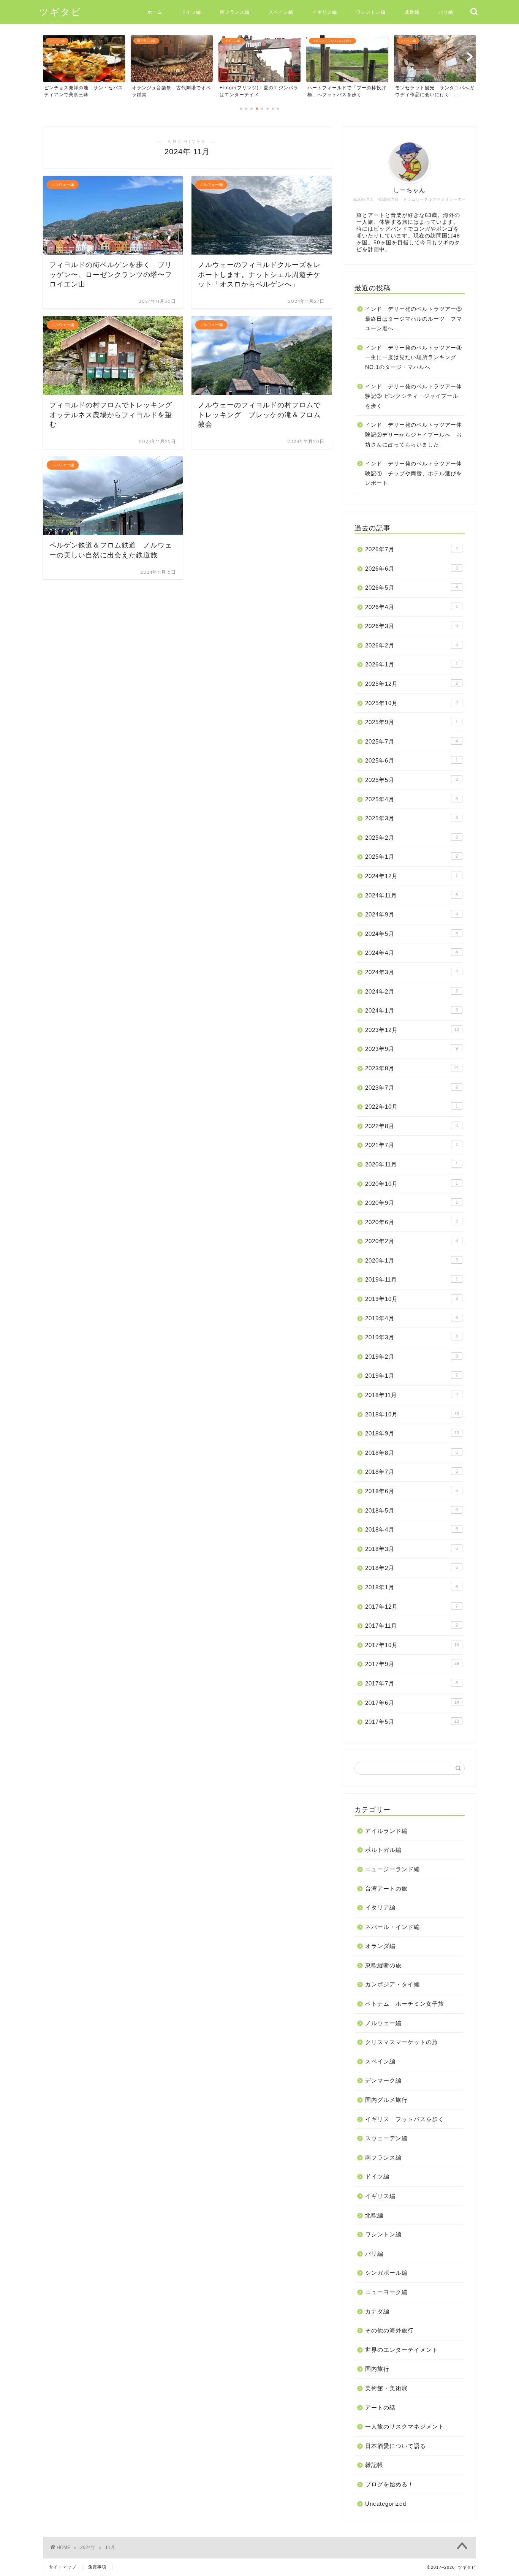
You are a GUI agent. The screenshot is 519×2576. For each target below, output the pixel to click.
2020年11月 (411, 1164)
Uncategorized (386, 2504)
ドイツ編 (191, 12)
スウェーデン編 (386, 2138)
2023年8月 (412, 1068)
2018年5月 (411, 1510)
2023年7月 (411, 1088)
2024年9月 (411, 914)
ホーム (155, 12)
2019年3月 (411, 1337)
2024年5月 (411, 934)
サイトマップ (63, 2567)
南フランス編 (235, 12)
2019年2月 (411, 1357)
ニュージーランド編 (392, 1869)
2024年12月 (411, 876)
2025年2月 (411, 838)
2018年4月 (411, 1529)
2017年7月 (411, 1683)
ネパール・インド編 (392, 1927)
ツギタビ (60, 12)
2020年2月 (411, 1241)
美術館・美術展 (386, 2388)
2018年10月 (412, 1414)
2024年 (88, 2548)
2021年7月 (411, 1145)
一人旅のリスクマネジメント (405, 2426)
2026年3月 (411, 626)
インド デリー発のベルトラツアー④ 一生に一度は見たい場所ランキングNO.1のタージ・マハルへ (414, 358)
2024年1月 (411, 1010)
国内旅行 (377, 2369)
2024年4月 (411, 953)
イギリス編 (325, 12)
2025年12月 (411, 684)
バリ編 (446, 12)
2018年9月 (412, 1433)
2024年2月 (411, 991)
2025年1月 (411, 857)
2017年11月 (411, 1626)
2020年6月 (411, 1222)
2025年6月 (411, 760)
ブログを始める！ (389, 2484)
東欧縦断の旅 (383, 1965)
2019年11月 (411, 1279)
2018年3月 (411, 1549)
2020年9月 (411, 1203)
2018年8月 (411, 1453)
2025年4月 (411, 799)
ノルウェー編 (383, 2023)
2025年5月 (411, 780)
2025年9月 (411, 722)
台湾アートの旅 (386, 1888)
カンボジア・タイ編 (392, 1984)
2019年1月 (411, 1376)
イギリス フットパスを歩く (405, 2119)
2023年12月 (412, 1030)
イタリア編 (380, 1907)
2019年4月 (411, 1318)
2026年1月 (411, 664)
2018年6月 (411, 1491)
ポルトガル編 (383, 1850)
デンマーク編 (383, 2080)
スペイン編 (281, 12)
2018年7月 (411, 1472)
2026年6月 (411, 569)
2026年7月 (411, 549)
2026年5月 (411, 588)
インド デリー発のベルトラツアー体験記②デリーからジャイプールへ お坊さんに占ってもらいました (414, 435)
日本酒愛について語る (396, 2446)
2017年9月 (412, 1664)
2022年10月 (411, 1107)
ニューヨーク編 (386, 2292)
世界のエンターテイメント (402, 2350)
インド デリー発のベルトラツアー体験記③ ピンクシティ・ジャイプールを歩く (414, 396)
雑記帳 (374, 2465)
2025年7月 (411, 741)
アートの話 (380, 2407)
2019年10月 (411, 1299)
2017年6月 (412, 1703)
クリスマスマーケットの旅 (402, 2042)
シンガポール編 (386, 2273)
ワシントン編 (371, 12)
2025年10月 (411, 703)
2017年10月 (412, 1645)
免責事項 (97, 2567)
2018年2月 (411, 1568)
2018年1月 (411, 1587)
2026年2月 (411, 645)
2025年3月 (411, 818)
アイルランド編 (386, 1831)
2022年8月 (411, 1126)
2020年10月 (411, 1184)
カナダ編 (377, 2311)
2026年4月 (411, 607)
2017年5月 (412, 1722)
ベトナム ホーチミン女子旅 (405, 2004)
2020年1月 (411, 1260)
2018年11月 (411, 1395)
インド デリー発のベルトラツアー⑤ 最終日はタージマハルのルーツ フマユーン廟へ (414, 319)
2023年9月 (411, 1049)
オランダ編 (380, 1946)
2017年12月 (411, 1607)
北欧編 (412, 12)
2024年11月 (411, 895)
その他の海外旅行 (389, 2330)
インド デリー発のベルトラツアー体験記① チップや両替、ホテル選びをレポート (414, 473)
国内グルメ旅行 (386, 2100)
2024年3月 (411, 972)
